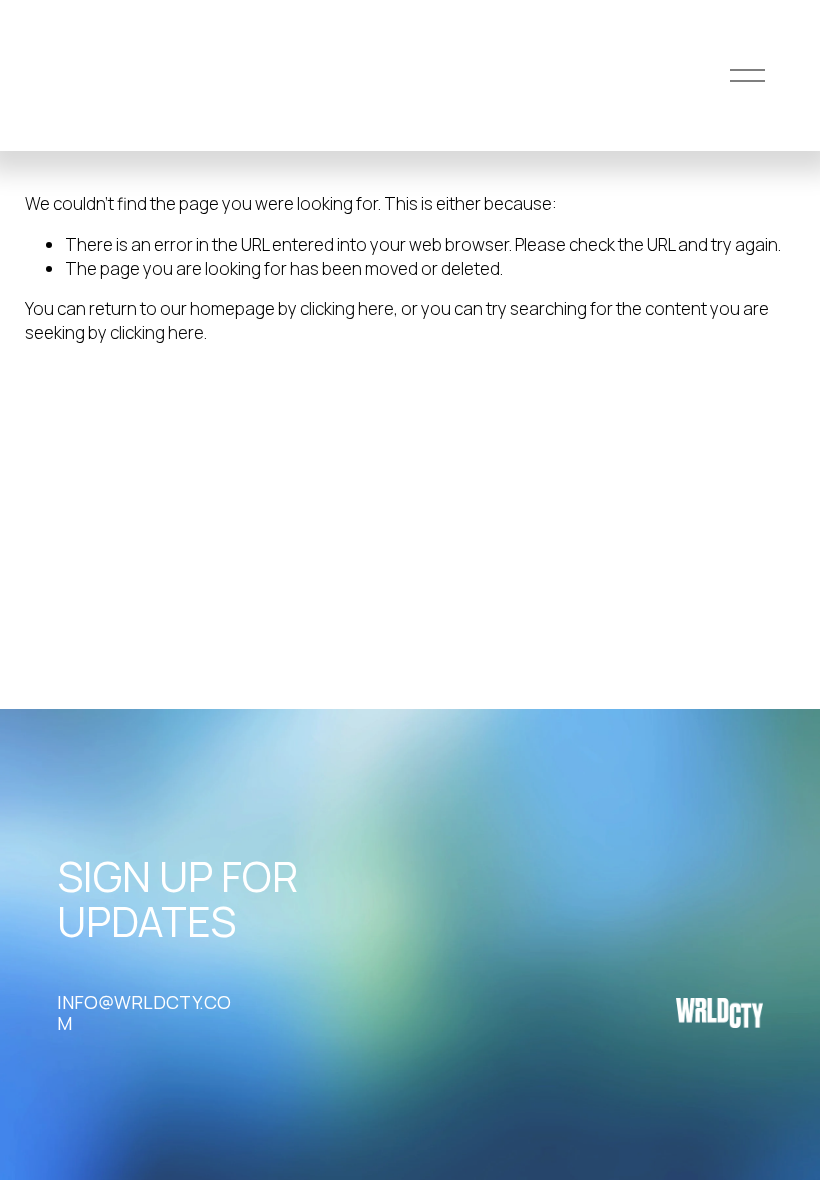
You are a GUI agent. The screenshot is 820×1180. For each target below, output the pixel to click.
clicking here (347, 308)
